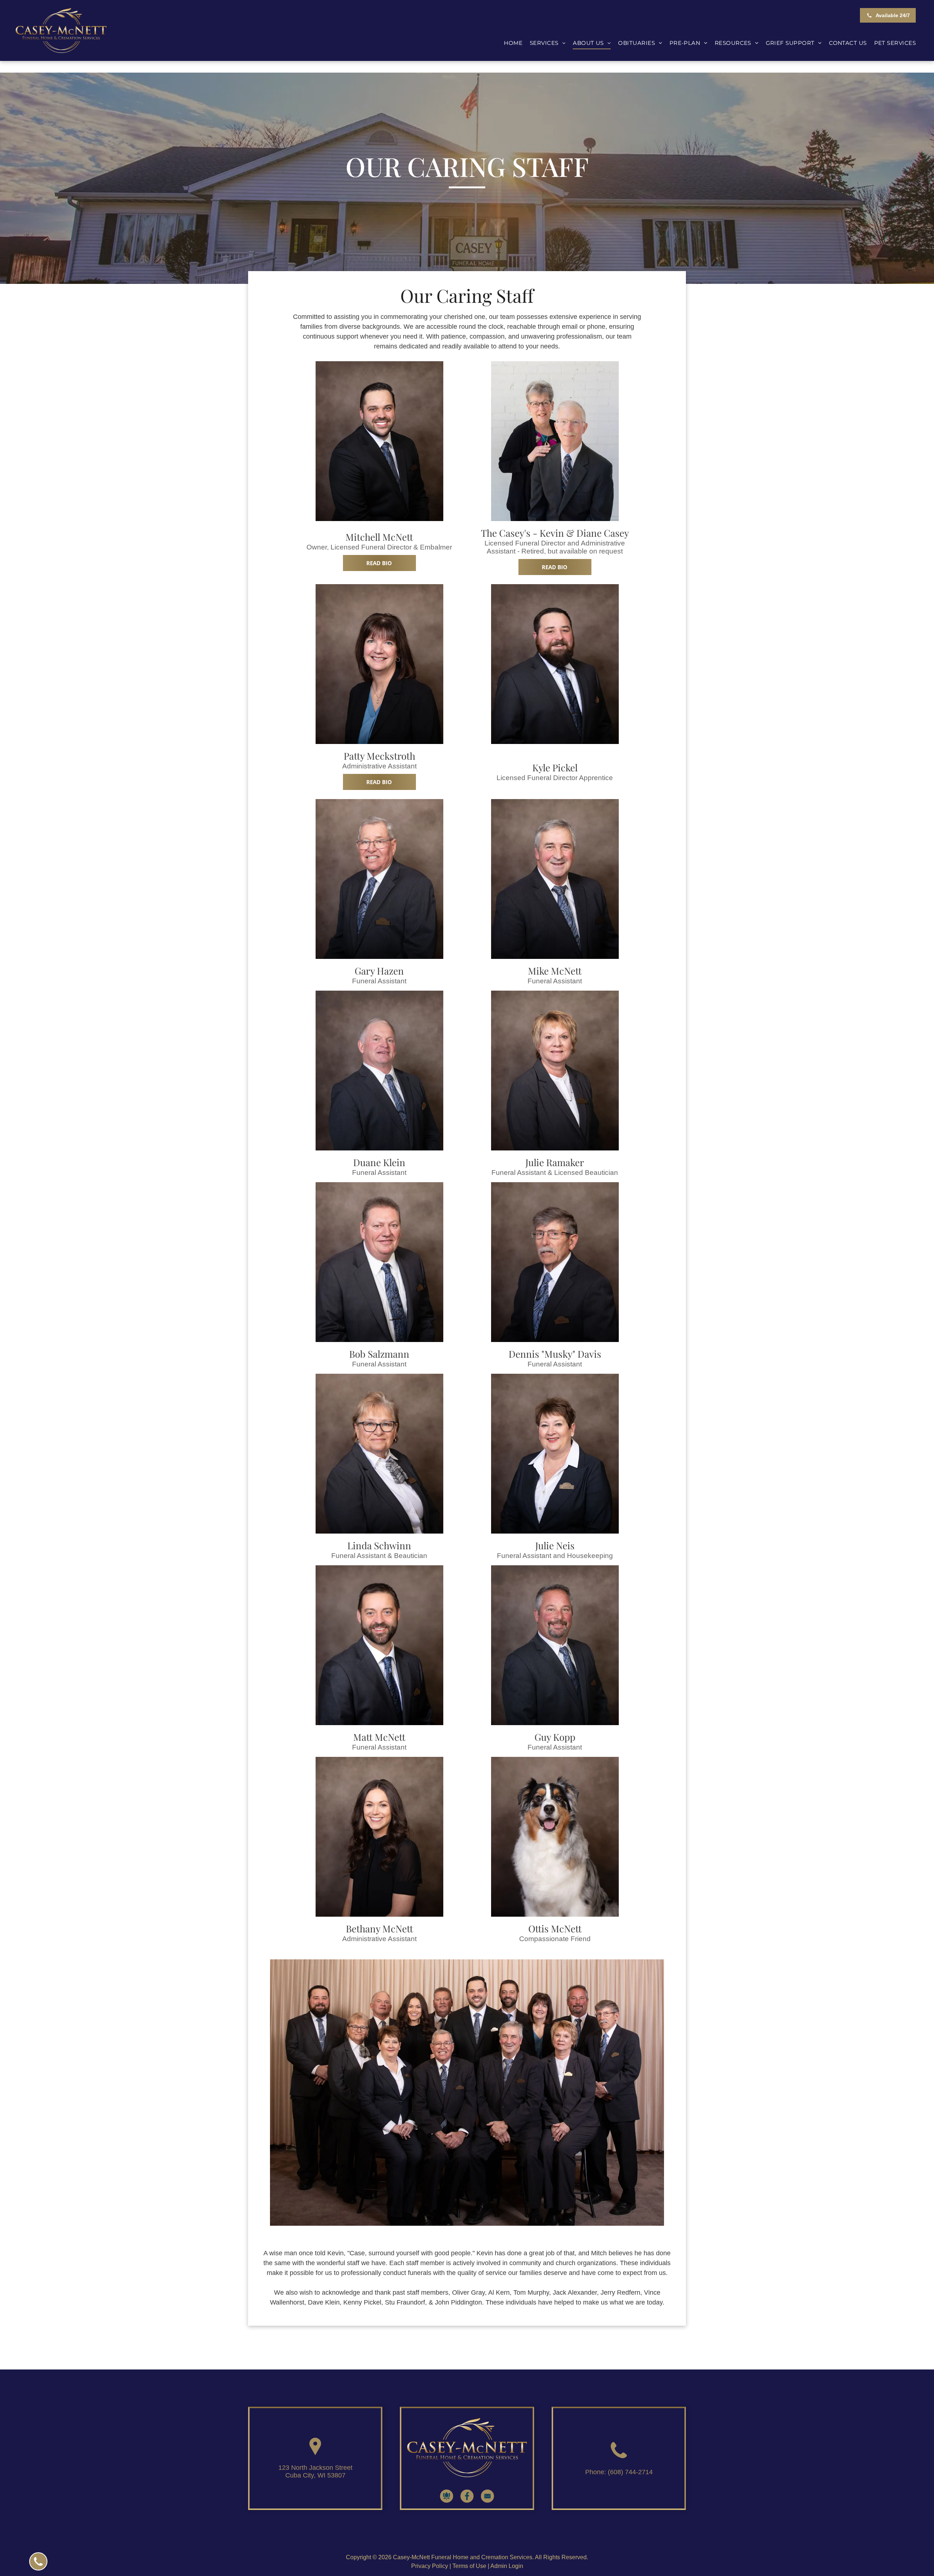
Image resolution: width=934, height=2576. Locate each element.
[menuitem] (513, 43)
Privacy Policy (430, 2566)
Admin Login (507, 2566)
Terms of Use (469, 2566)
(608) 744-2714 (630, 2472)
